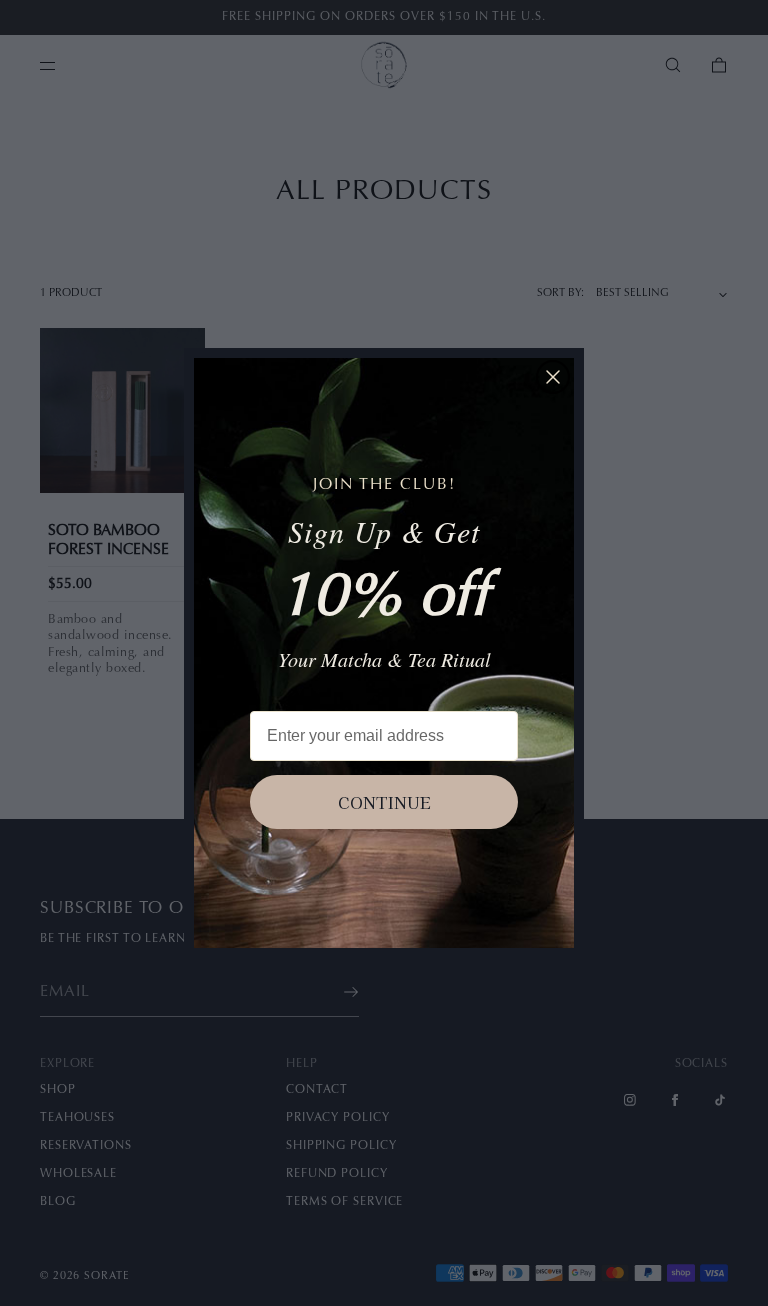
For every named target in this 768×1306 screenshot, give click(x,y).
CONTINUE (384, 802)
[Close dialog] (553, 377)
